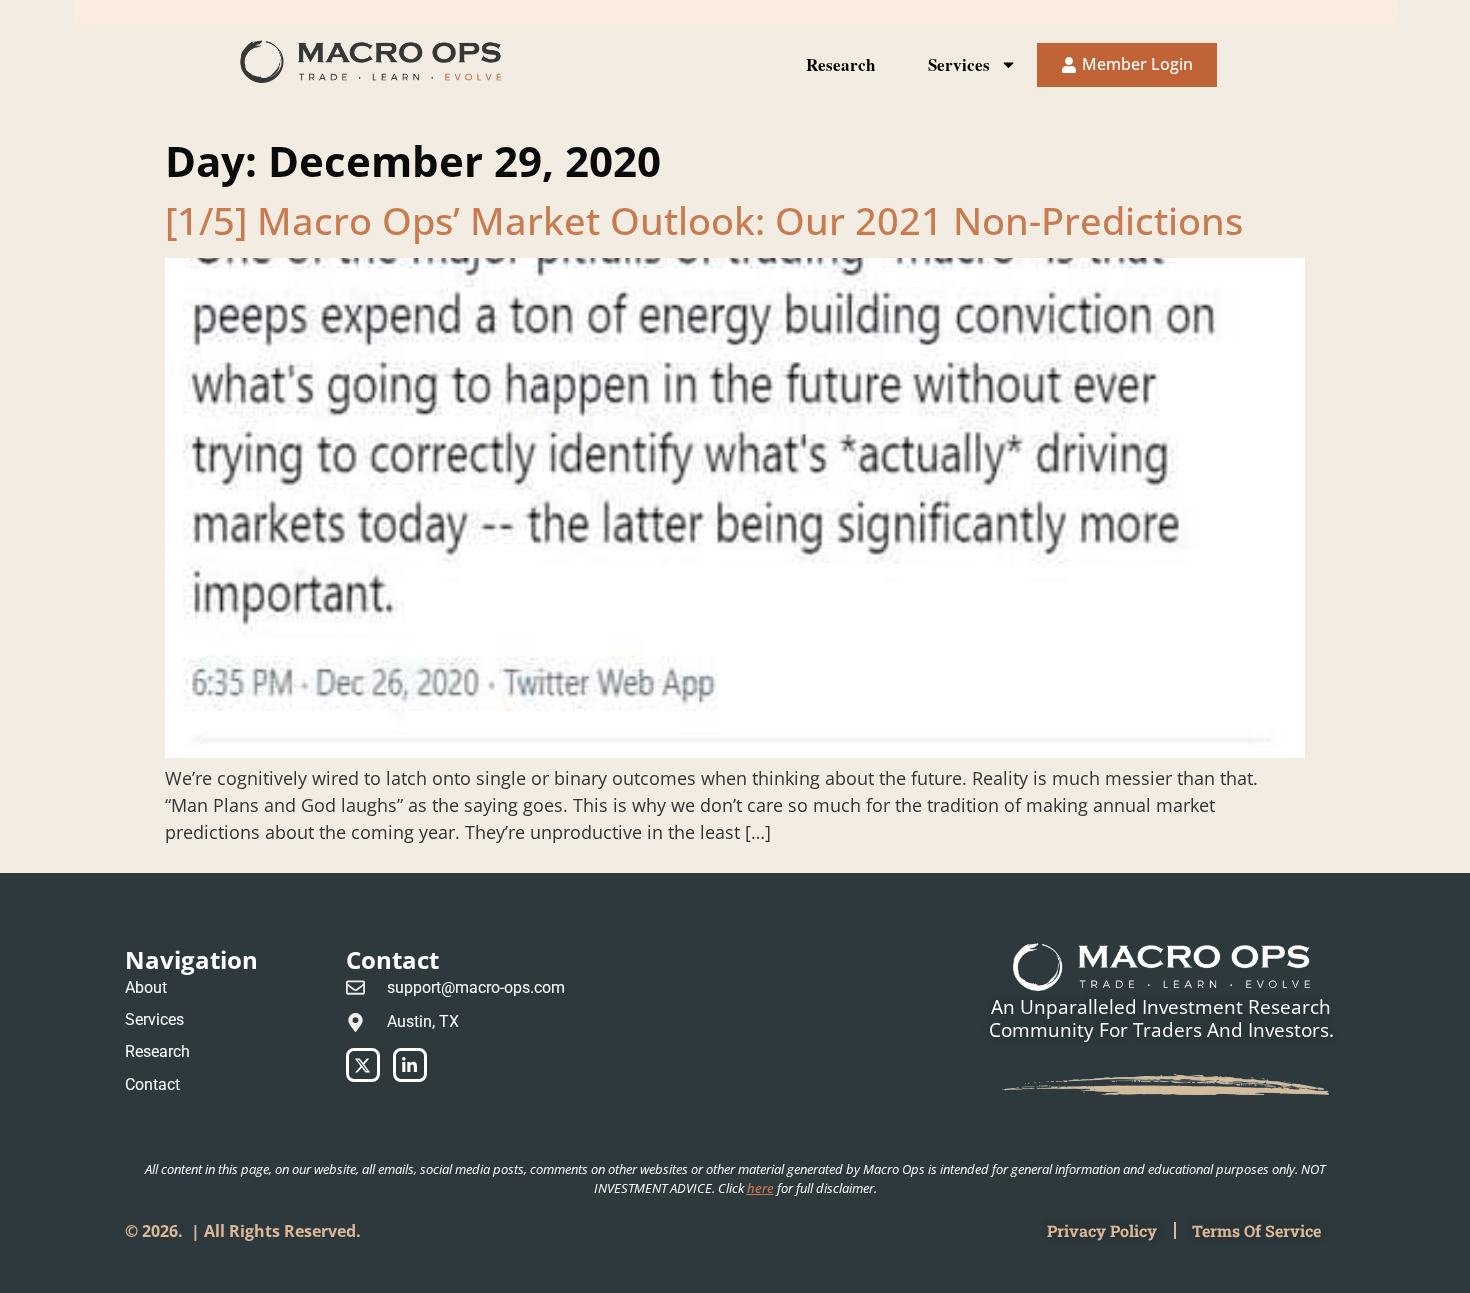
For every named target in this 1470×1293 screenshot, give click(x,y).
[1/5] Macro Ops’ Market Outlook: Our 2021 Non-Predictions (704, 220)
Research (840, 64)
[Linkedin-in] (410, 1065)
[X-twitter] (363, 1065)
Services (959, 64)
